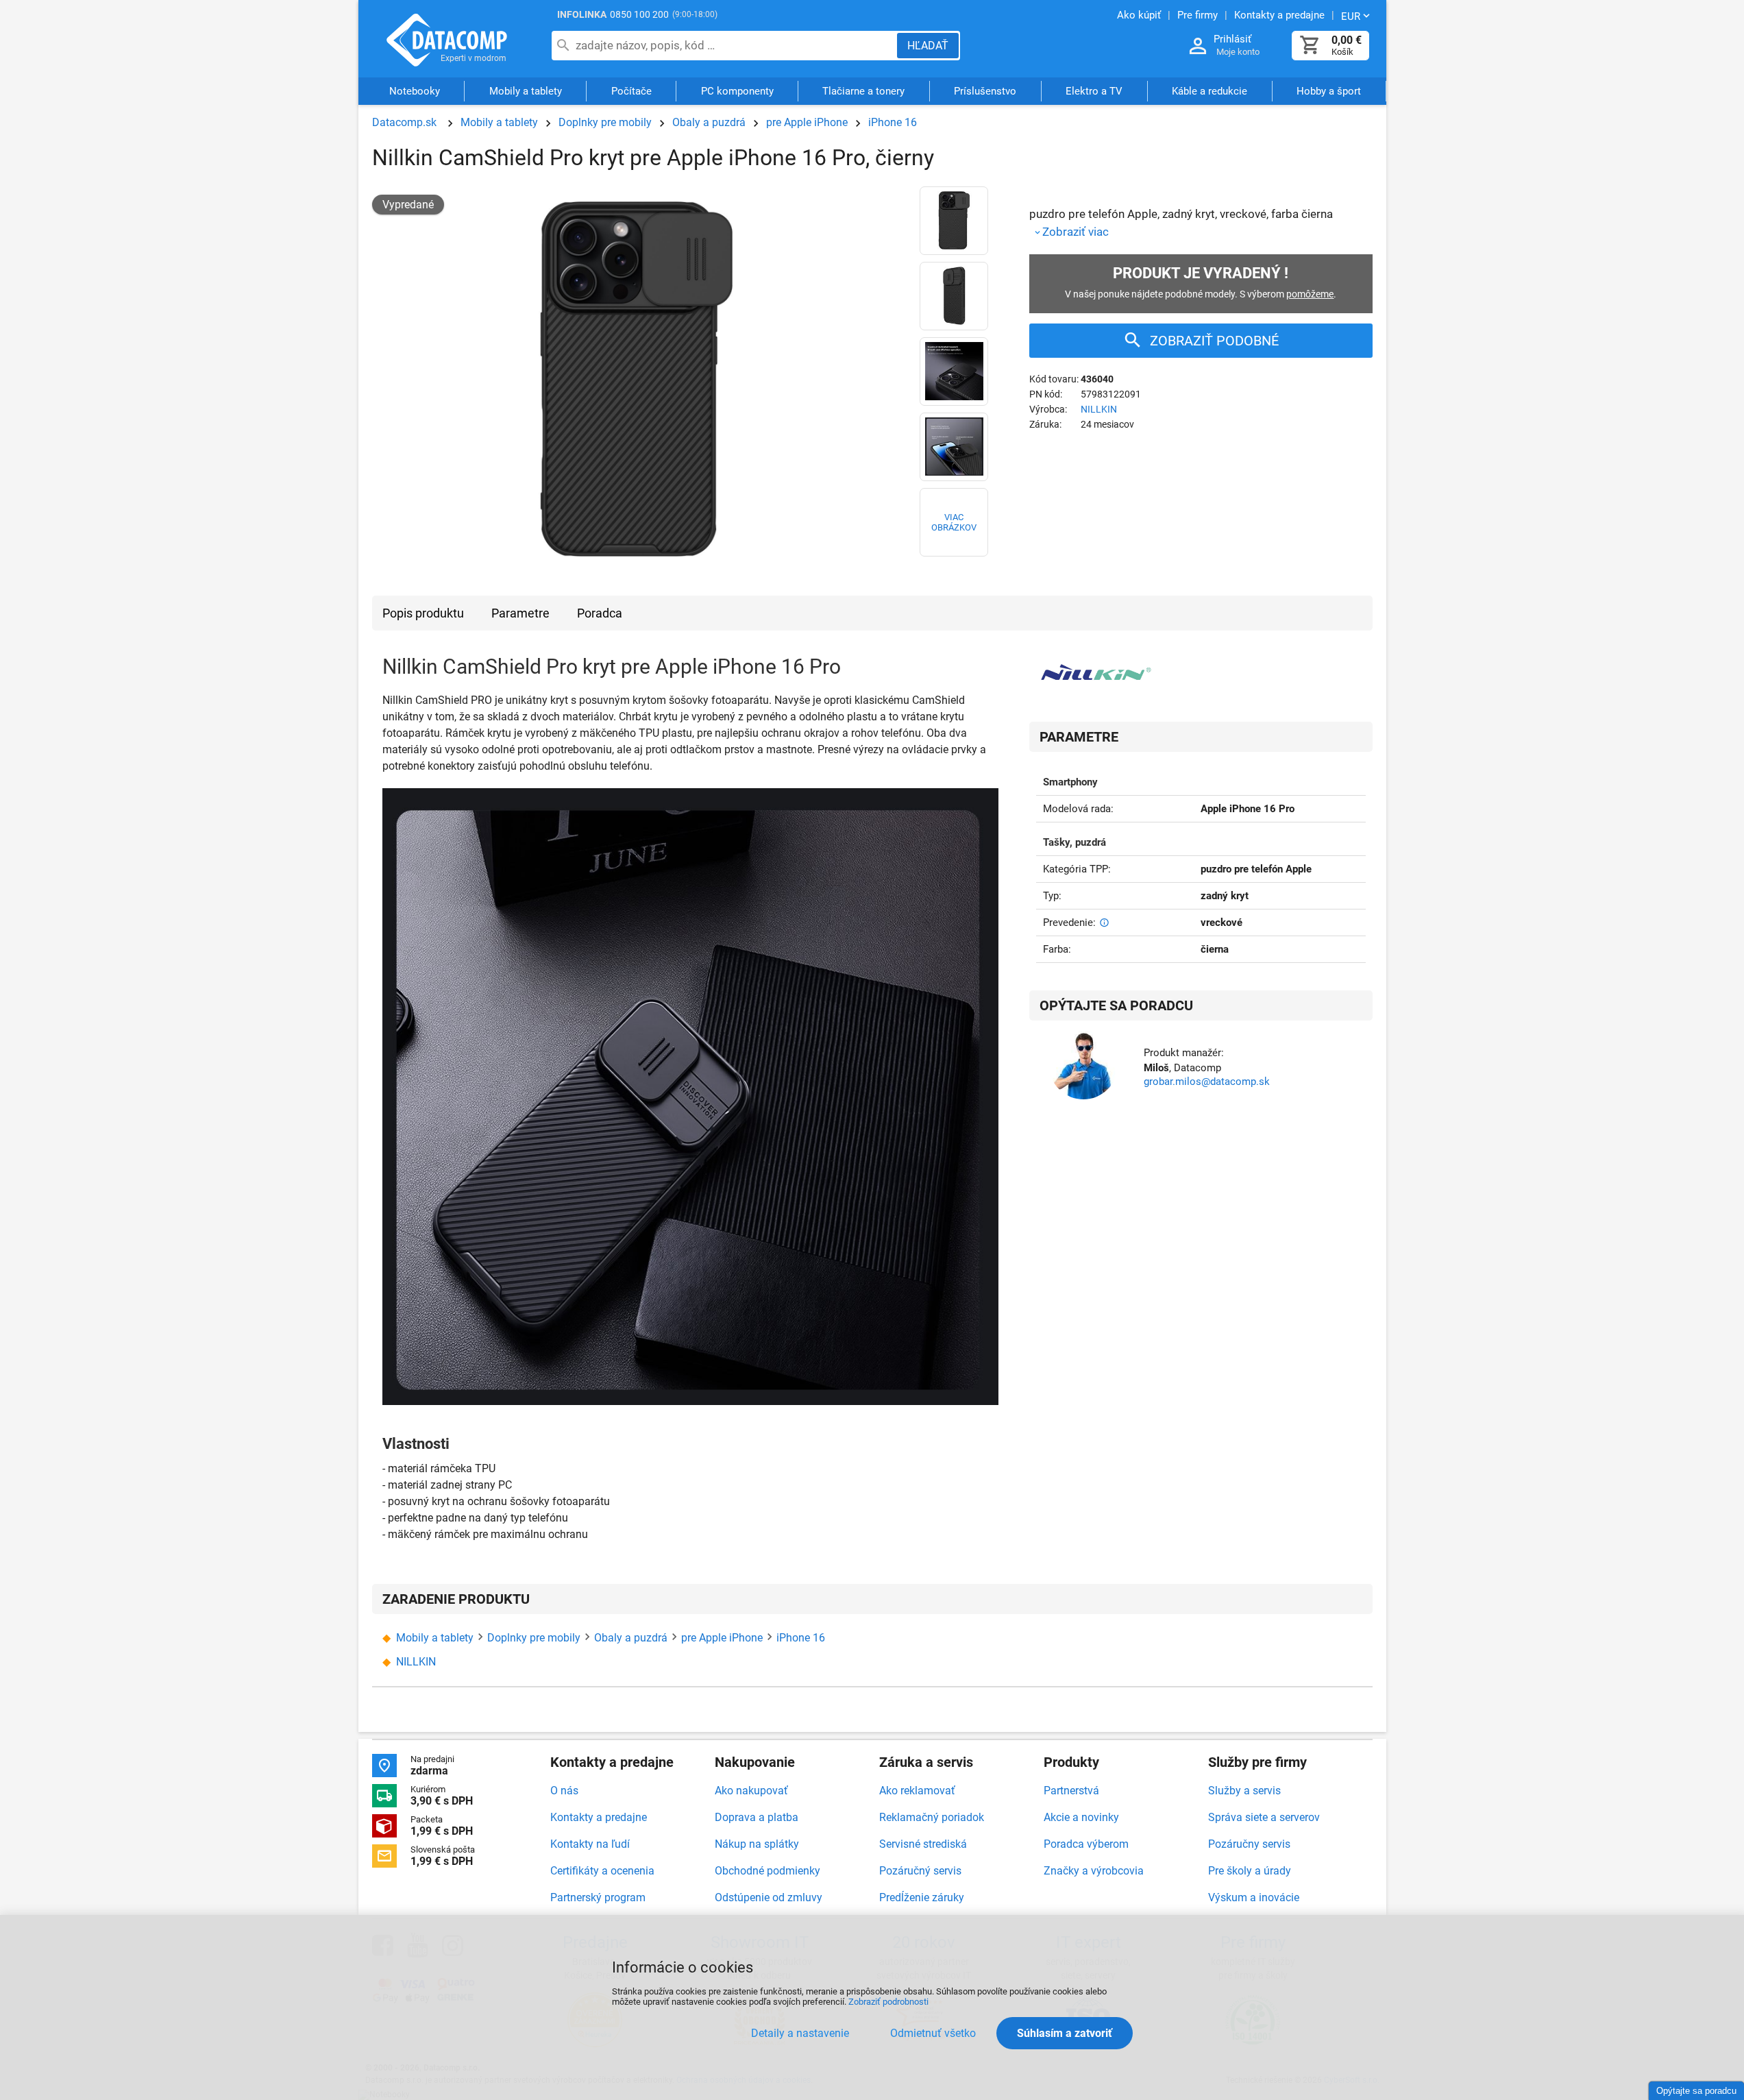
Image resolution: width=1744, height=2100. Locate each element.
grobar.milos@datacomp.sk (1207, 1082)
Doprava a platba (757, 1817)
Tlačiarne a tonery (863, 91)
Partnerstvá (1071, 1791)
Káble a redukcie (1209, 91)
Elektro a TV (1094, 91)
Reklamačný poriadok (932, 1817)
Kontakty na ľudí (590, 1844)
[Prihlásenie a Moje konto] (1198, 46)
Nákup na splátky (757, 1844)
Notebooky (415, 91)
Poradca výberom (1086, 1844)
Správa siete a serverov (1264, 1817)
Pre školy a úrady (1250, 1871)
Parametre (520, 613)
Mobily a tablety (526, 91)
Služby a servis (1244, 1791)
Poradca (600, 613)
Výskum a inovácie (1254, 1897)
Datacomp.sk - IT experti (447, 40)
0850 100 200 (639, 14)
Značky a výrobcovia (1094, 1871)
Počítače (631, 91)
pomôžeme (1310, 294)
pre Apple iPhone (807, 122)
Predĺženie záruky (922, 1897)
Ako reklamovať (917, 1791)
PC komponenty (737, 91)
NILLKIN (1099, 409)
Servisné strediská (923, 1844)
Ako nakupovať (751, 1791)
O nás (564, 1791)
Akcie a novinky (1081, 1817)
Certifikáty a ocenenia (602, 1871)
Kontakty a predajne (599, 1817)
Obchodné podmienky (767, 1871)
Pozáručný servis (920, 1871)
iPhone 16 (893, 122)
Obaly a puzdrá (709, 122)
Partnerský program (598, 1897)
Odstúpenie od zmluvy (769, 1897)
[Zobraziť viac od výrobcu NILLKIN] (1095, 678)
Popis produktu (423, 613)
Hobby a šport (1329, 91)
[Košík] (1310, 46)
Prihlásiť (1232, 39)
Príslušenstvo (985, 91)
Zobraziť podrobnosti (888, 2002)
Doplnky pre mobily (605, 122)
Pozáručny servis (1249, 1844)
